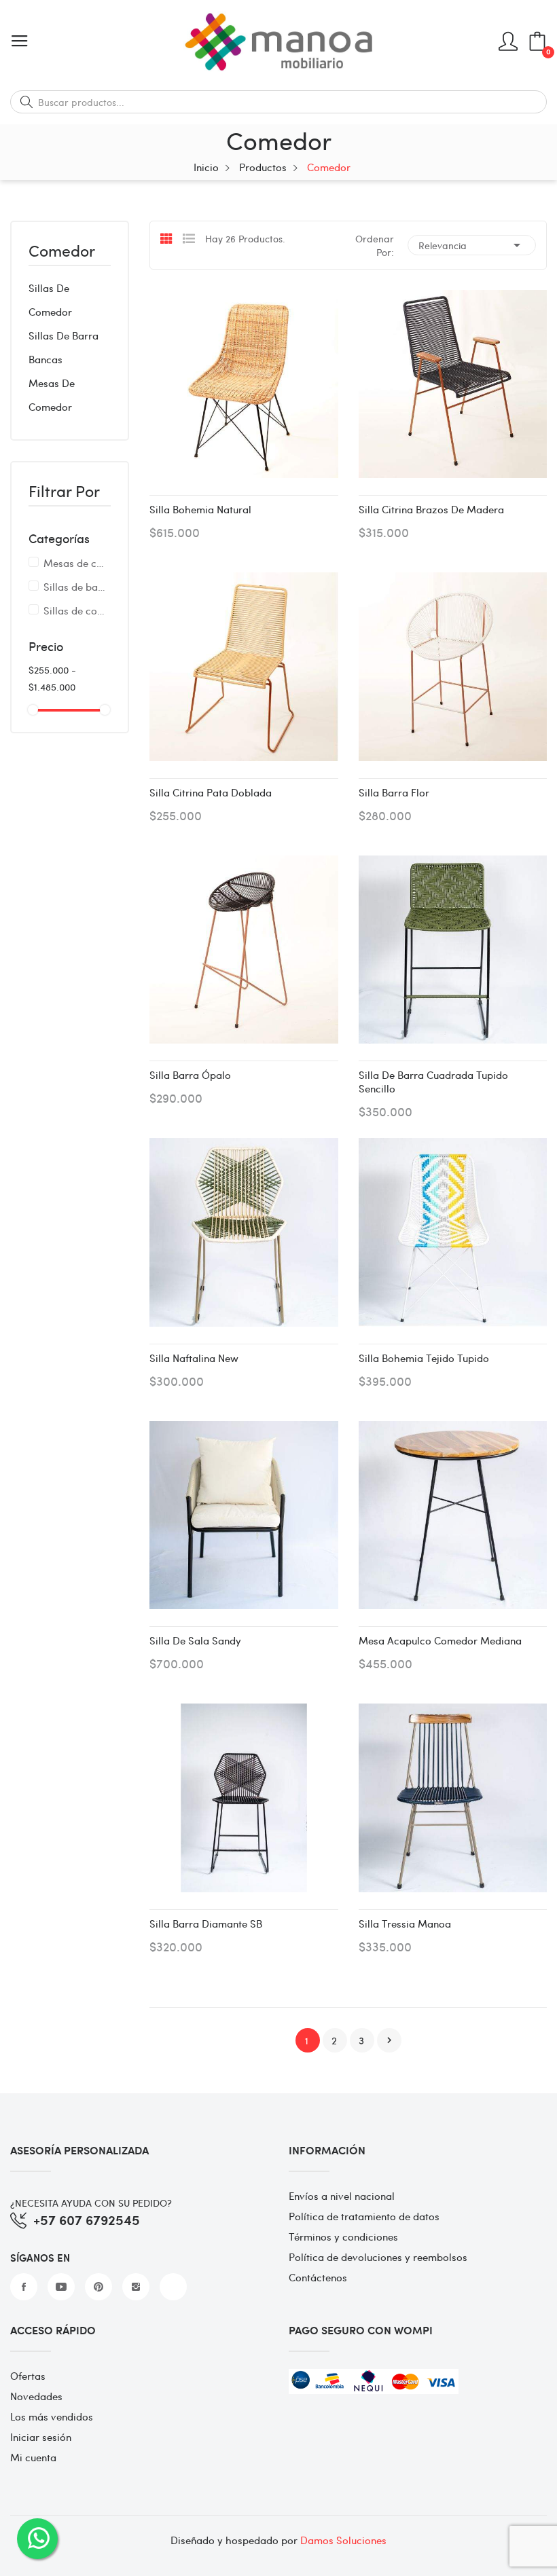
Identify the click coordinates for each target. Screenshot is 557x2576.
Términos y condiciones (343, 2237)
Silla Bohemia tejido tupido (424, 1358)
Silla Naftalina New (194, 1358)
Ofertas (28, 2376)
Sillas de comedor (50, 300)
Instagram (136, 2287)
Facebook (24, 2287)
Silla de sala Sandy (195, 1640)
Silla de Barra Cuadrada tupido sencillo (433, 1082)
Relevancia (472, 245)
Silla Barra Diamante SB (206, 1924)
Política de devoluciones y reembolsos (378, 2257)
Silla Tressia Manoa (405, 1924)
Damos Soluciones (343, 2540)
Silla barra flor (394, 792)
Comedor (62, 252)
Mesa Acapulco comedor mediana (440, 1640)
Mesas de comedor (52, 395)
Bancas (46, 359)
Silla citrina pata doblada (211, 792)
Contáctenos (318, 2277)
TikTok (173, 2287)
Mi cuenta (33, 2457)
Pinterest (98, 2287)
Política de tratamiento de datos (364, 2216)
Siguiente (389, 2040)
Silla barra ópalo (190, 1075)
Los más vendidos (52, 2416)
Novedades (36, 2396)
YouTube (61, 2287)
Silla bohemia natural (200, 509)
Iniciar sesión (41, 2437)
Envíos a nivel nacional (342, 2196)
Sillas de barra (64, 335)
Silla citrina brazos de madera (431, 509)
